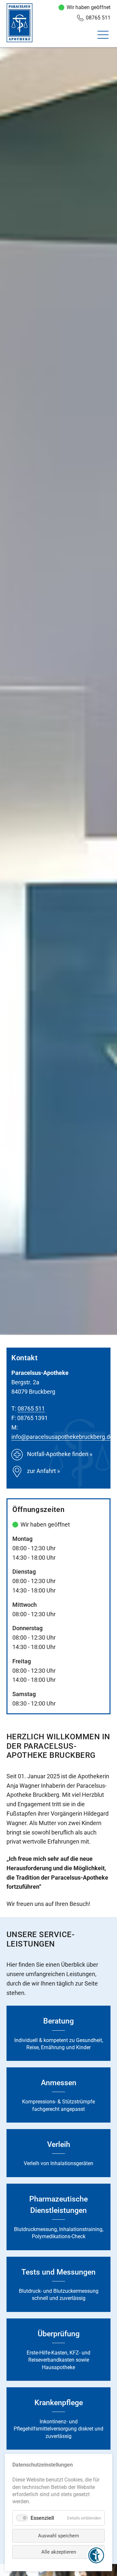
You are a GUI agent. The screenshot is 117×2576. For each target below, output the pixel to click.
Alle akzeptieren (59, 2552)
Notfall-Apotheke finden (58, 1454)
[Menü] (104, 37)
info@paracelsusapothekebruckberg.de (62, 1437)
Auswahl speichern (58, 2536)
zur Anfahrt (41, 1471)
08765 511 (98, 18)
